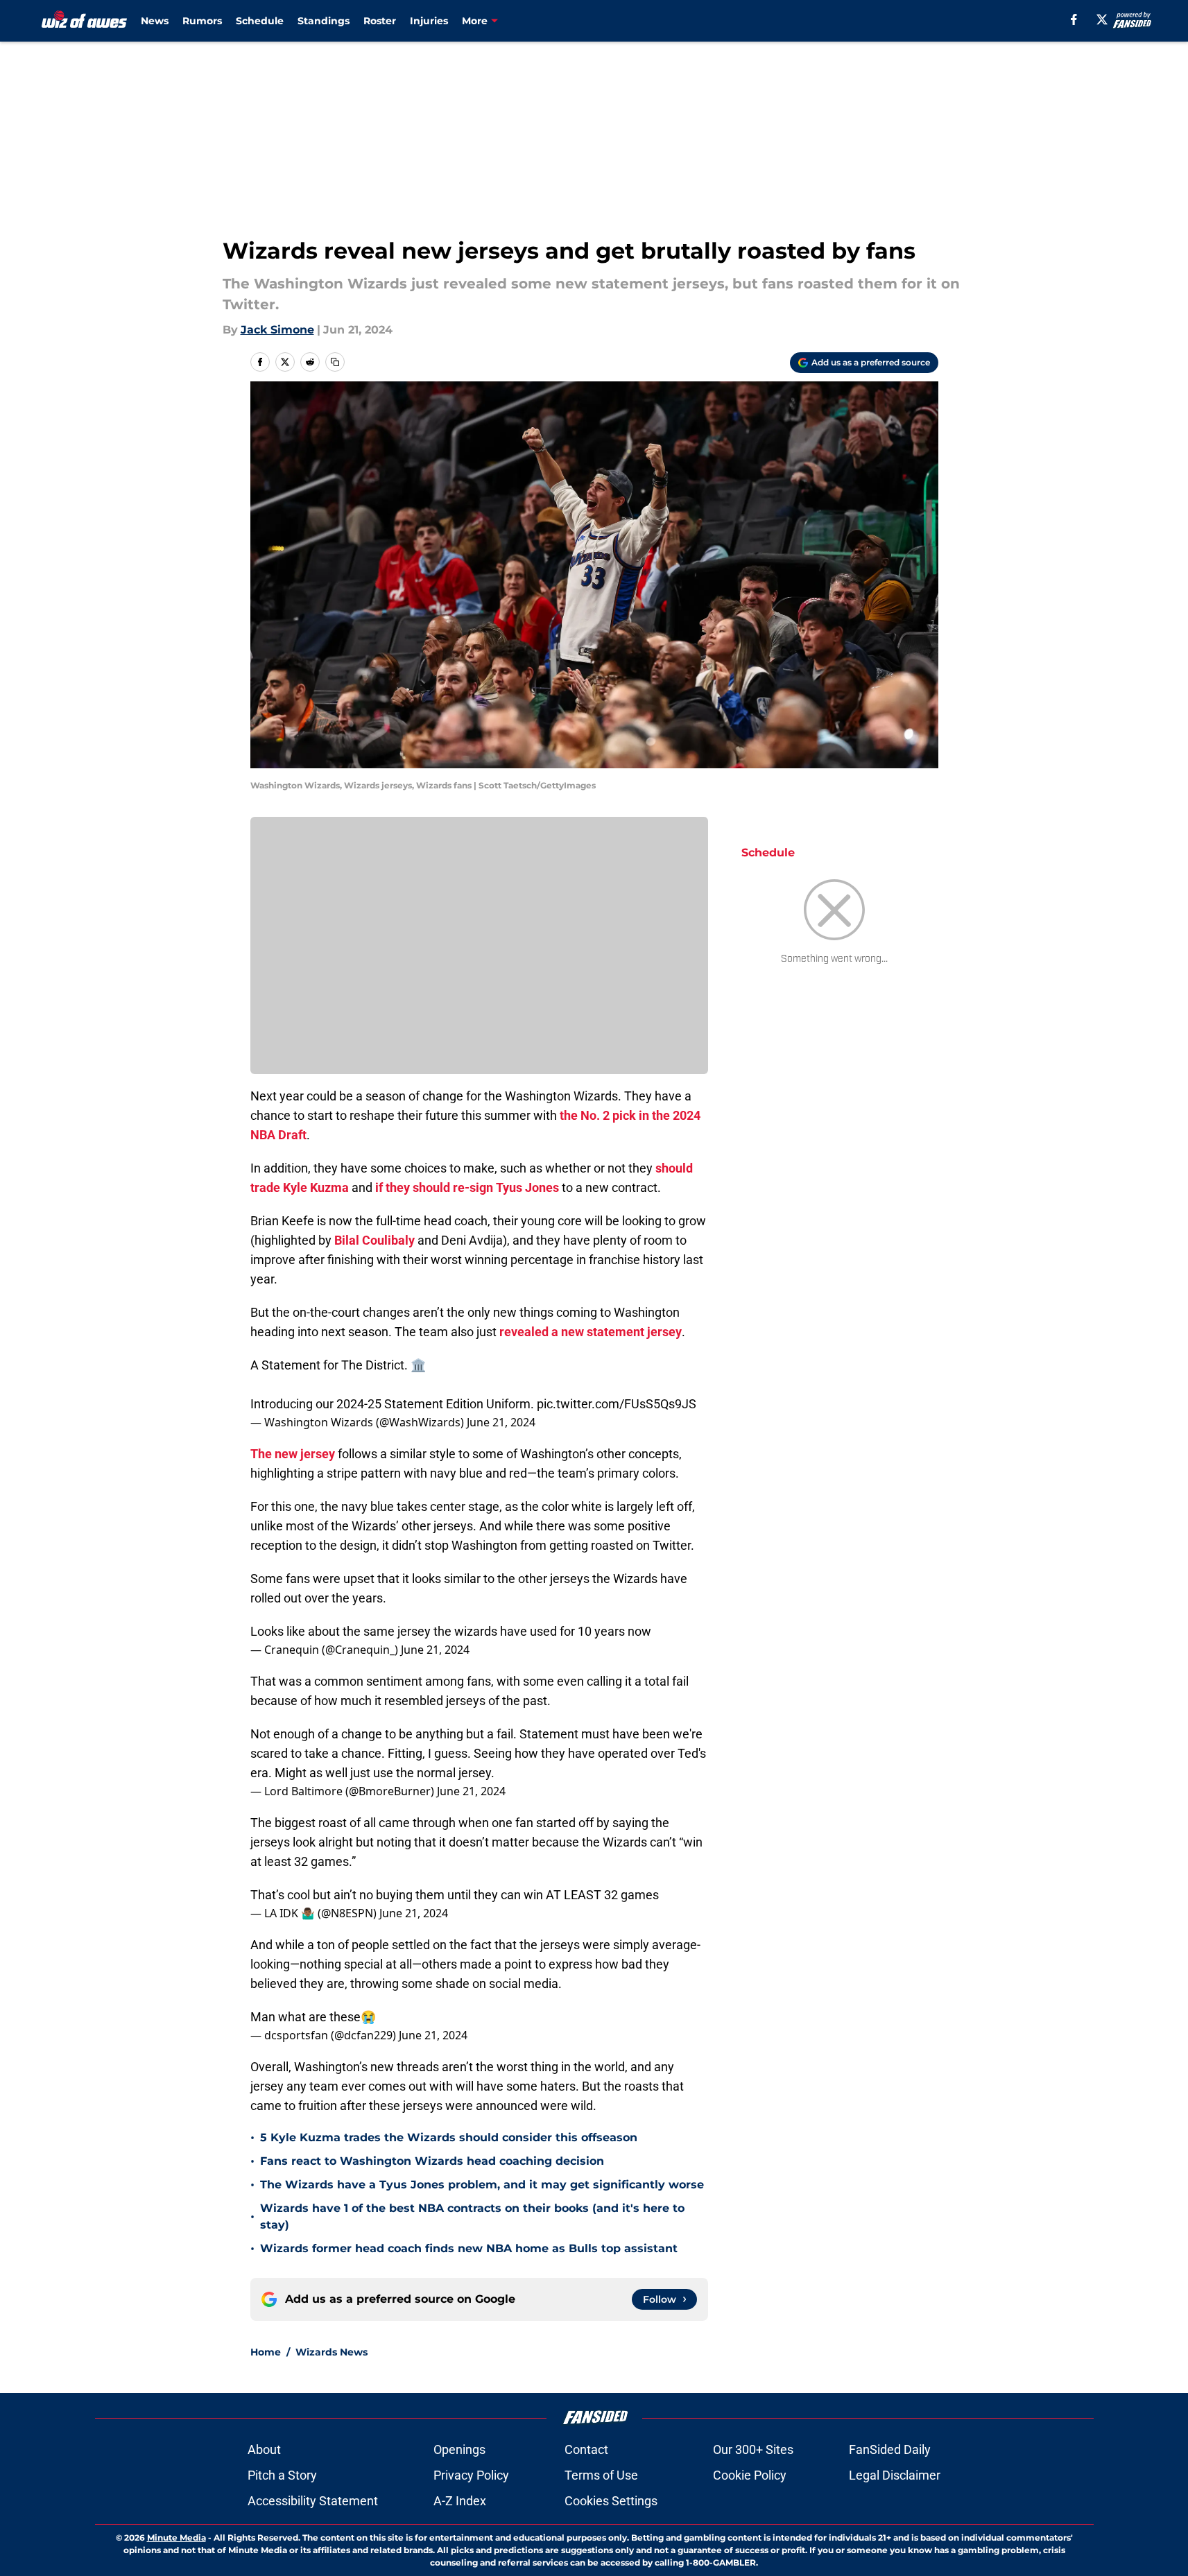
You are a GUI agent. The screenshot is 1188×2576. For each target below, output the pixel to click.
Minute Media (177, 2538)
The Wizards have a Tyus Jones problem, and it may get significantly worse (482, 2185)
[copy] (335, 362)
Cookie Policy (750, 2475)
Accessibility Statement (313, 2501)
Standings (324, 21)
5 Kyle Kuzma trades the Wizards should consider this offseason (449, 2137)
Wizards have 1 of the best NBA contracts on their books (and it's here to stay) (472, 2216)
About (264, 2449)
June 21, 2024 (501, 1422)
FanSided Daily (890, 2449)
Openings (459, 2449)
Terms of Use (601, 2475)
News (155, 21)
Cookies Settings (611, 2501)
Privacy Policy (471, 2475)
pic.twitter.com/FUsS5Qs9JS (617, 1404)
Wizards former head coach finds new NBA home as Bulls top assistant (469, 2248)
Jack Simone (277, 330)
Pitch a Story (282, 2475)
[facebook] (1074, 19)
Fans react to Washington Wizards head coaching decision (432, 2161)
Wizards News (332, 2352)
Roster (380, 21)
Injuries (429, 21)
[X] (1102, 19)
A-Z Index (460, 2501)
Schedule (260, 21)
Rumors (202, 21)
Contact (586, 2449)
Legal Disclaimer (895, 2475)
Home (266, 2352)
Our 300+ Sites (753, 2449)
